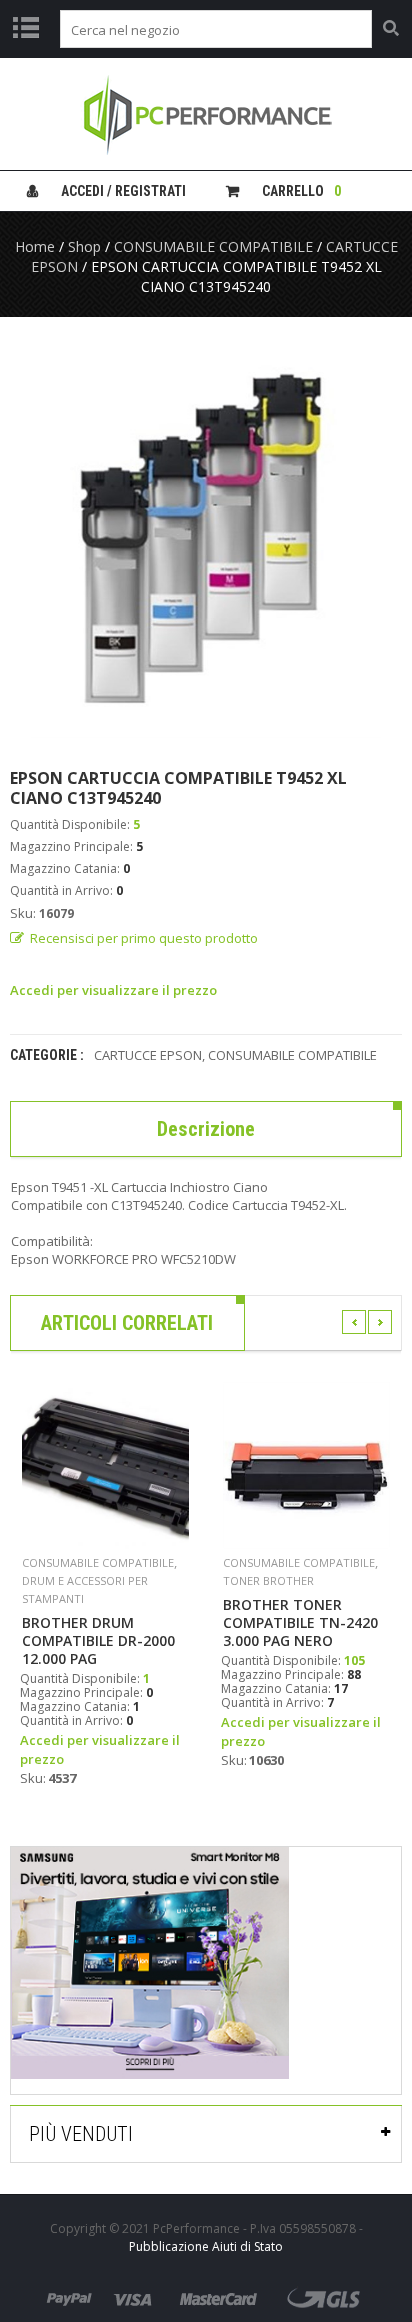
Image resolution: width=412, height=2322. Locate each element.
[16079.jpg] (206, 542)
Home (35, 246)
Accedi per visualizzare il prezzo (113, 990)
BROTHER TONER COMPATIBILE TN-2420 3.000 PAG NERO (300, 1623)
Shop (84, 246)
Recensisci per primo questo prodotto (144, 938)
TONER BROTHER (268, 1580)
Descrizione (206, 1129)
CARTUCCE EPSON (148, 1055)
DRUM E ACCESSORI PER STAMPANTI (85, 1589)
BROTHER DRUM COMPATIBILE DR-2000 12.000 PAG (98, 1641)
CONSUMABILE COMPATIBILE (213, 246)
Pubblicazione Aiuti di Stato (206, 2246)
